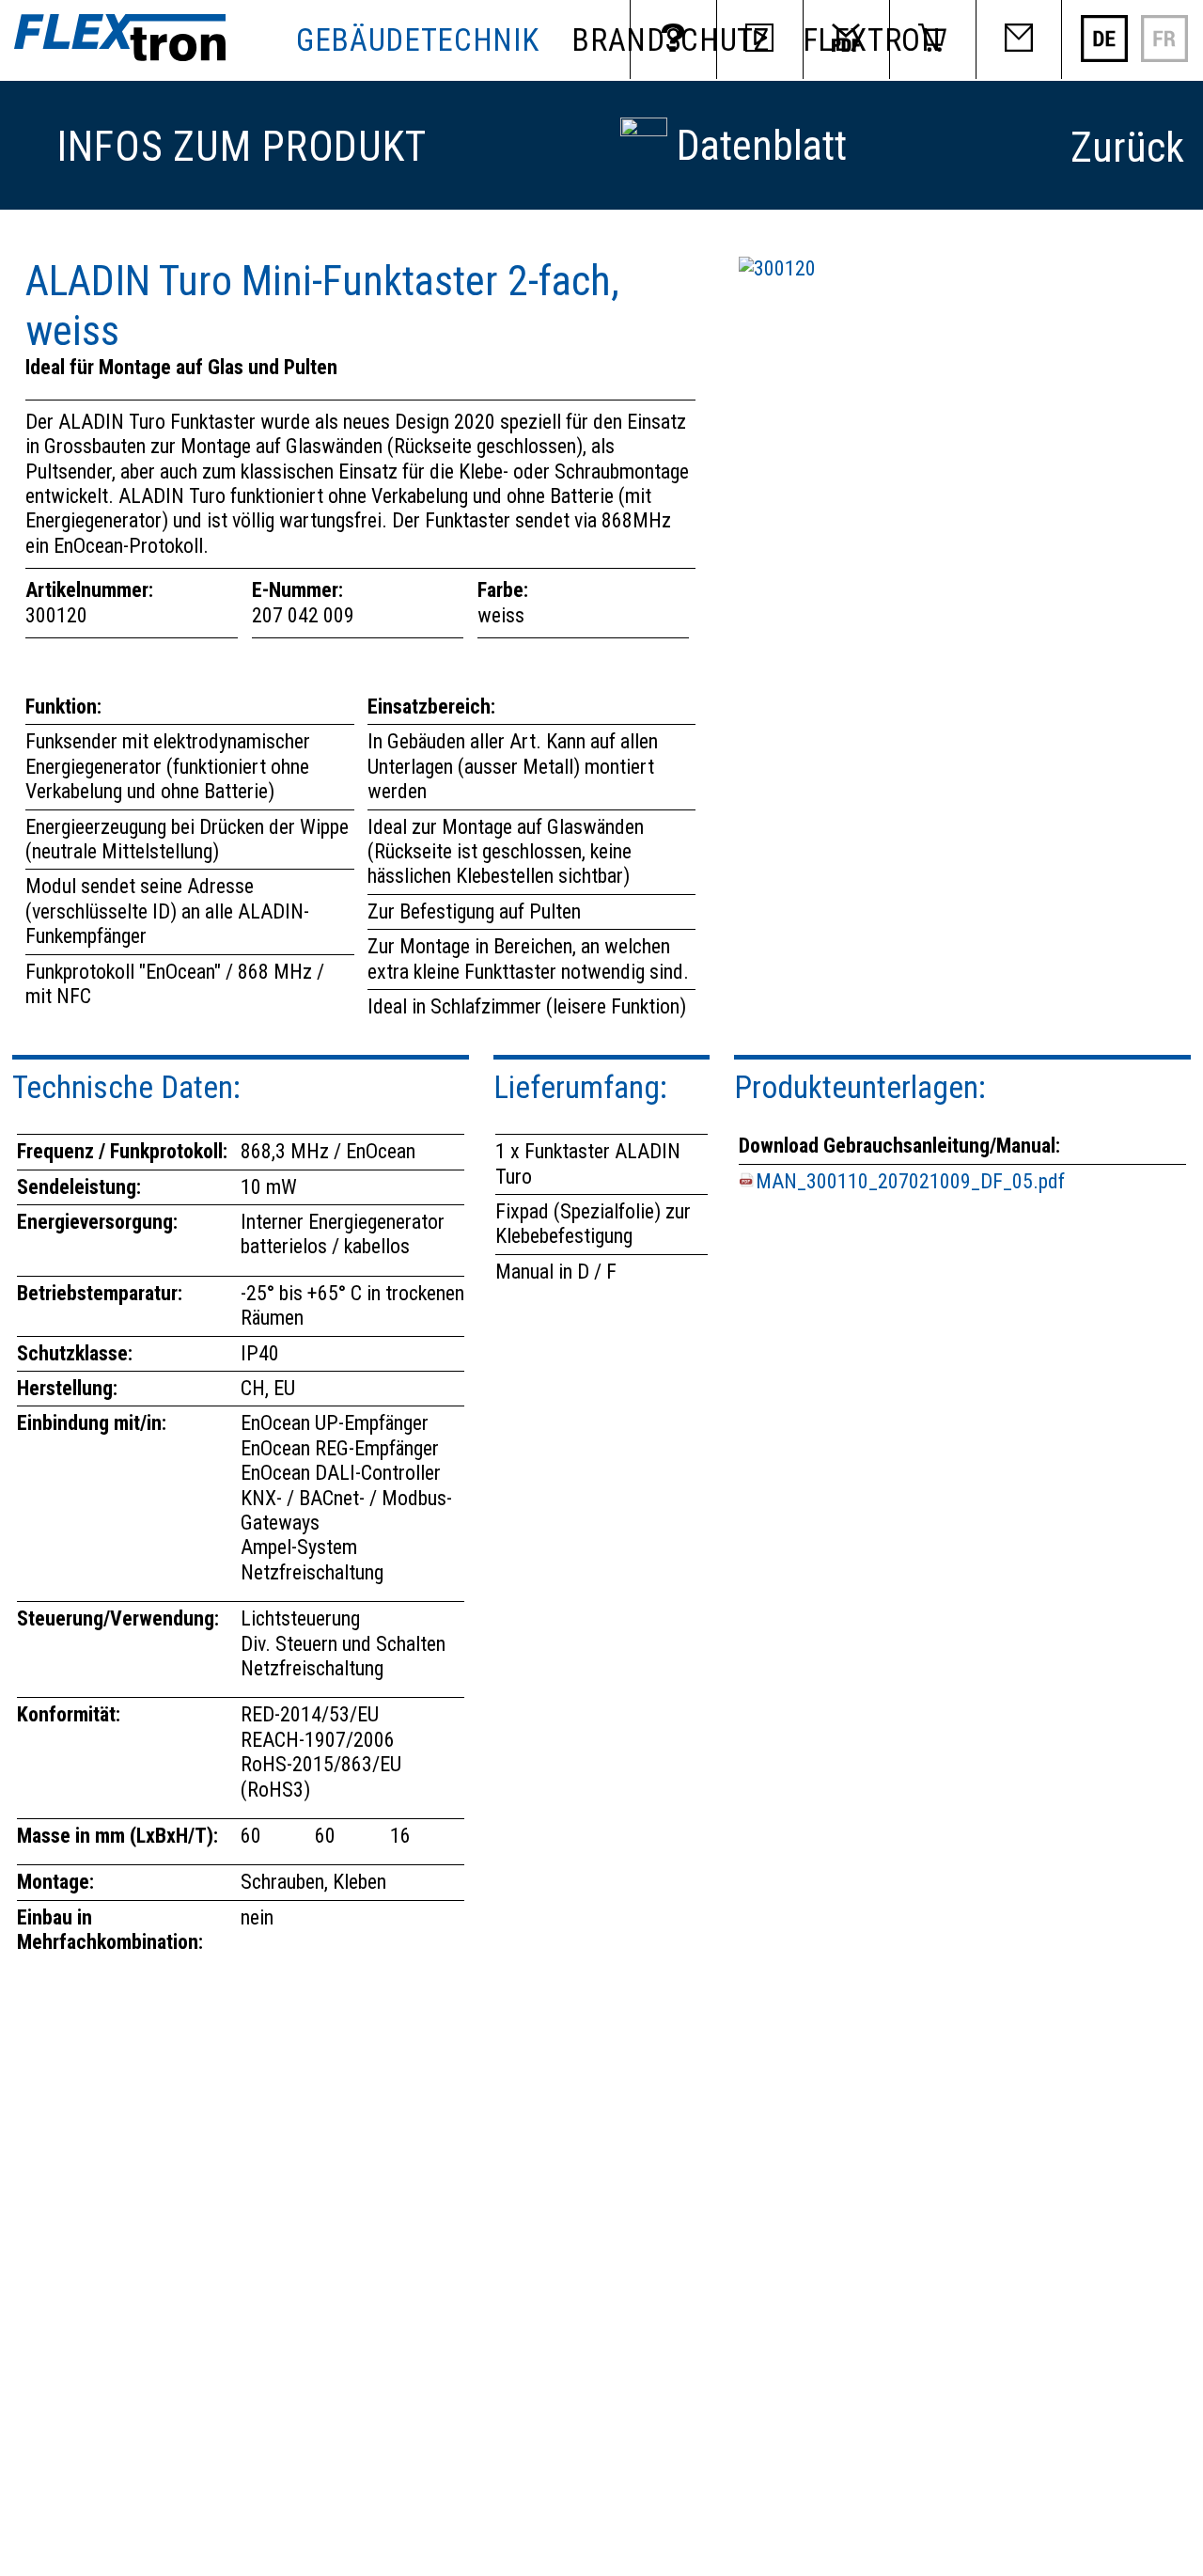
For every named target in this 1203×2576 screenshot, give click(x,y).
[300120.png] (777, 268)
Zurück (1127, 148)
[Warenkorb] (932, 39)
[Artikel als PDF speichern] (644, 129)
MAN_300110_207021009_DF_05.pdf (910, 1181)
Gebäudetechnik (417, 40)
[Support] (673, 39)
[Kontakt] (1019, 39)
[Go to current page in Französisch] (1164, 56)
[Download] (846, 39)
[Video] (759, 39)
